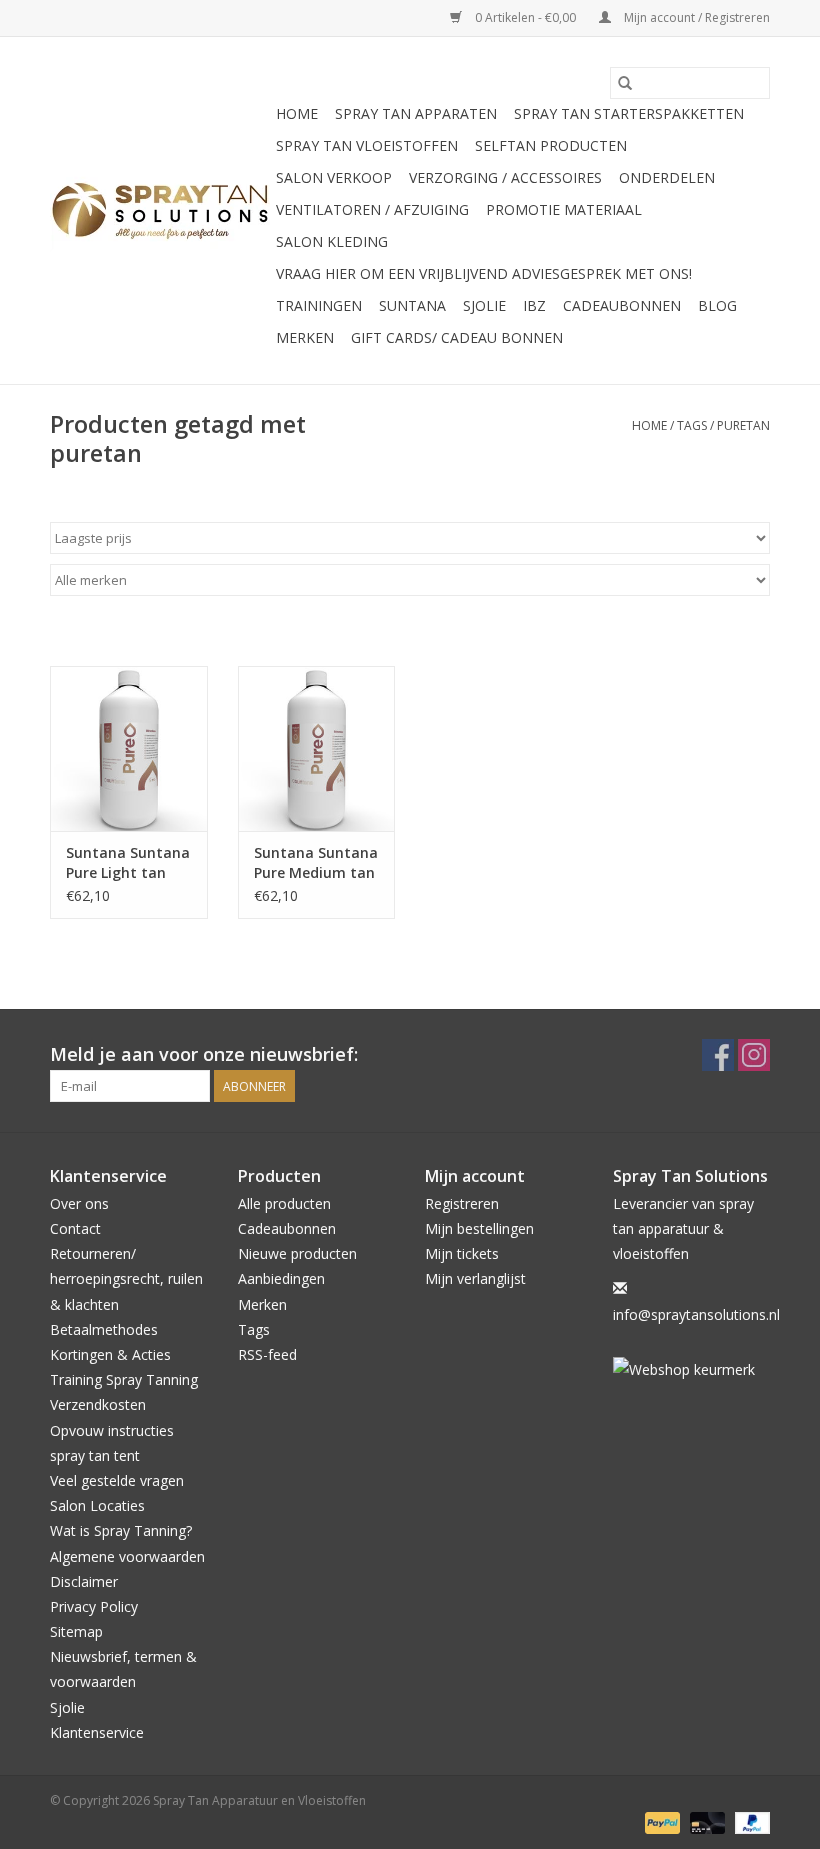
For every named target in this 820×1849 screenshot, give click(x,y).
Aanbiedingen (281, 1278)
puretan (743, 425)
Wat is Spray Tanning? (121, 1530)
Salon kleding (332, 241)
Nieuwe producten (297, 1253)
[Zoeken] (625, 83)
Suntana (412, 305)
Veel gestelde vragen (117, 1480)
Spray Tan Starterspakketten (629, 113)
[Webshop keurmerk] (692, 1369)
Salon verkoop (334, 177)
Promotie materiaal (564, 209)
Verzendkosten (98, 1404)
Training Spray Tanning (124, 1379)
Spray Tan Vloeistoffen (367, 145)
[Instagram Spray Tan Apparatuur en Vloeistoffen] (754, 1055)
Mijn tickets (462, 1253)
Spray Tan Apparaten (416, 113)
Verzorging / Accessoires (505, 177)
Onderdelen (667, 177)
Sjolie (484, 305)
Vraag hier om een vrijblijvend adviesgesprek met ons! (484, 273)
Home (297, 113)
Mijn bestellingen (479, 1228)
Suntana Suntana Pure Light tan (128, 862)
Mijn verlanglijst (475, 1278)
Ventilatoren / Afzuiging (372, 209)
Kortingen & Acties (110, 1354)
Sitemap (76, 1631)
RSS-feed (267, 1354)
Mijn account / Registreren (695, 17)
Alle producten (284, 1203)
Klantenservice (97, 1732)
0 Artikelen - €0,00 (525, 17)
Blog (717, 305)
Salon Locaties (97, 1505)
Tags (692, 425)
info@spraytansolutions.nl (696, 1314)
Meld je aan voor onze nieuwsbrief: (204, 1054)
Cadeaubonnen (622, 305)
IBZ (534, 305)
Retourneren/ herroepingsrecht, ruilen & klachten (126, 1278)
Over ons (79, 1203)
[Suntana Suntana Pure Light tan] (129, 748)
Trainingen (319, 305)
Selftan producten (551, 145)
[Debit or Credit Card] (705, 1821)
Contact (75, 1228)
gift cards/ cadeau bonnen (457, 337)
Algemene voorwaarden (127, 1556)
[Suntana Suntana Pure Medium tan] (317, 748)
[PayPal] (660, 1821)
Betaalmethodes (104, 1329)
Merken (305, 337)
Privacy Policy (94, 1606)
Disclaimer (84, 1581)
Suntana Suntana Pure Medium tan (316, 862)
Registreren (462, 1203)
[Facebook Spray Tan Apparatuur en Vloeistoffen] (718, 1055)
